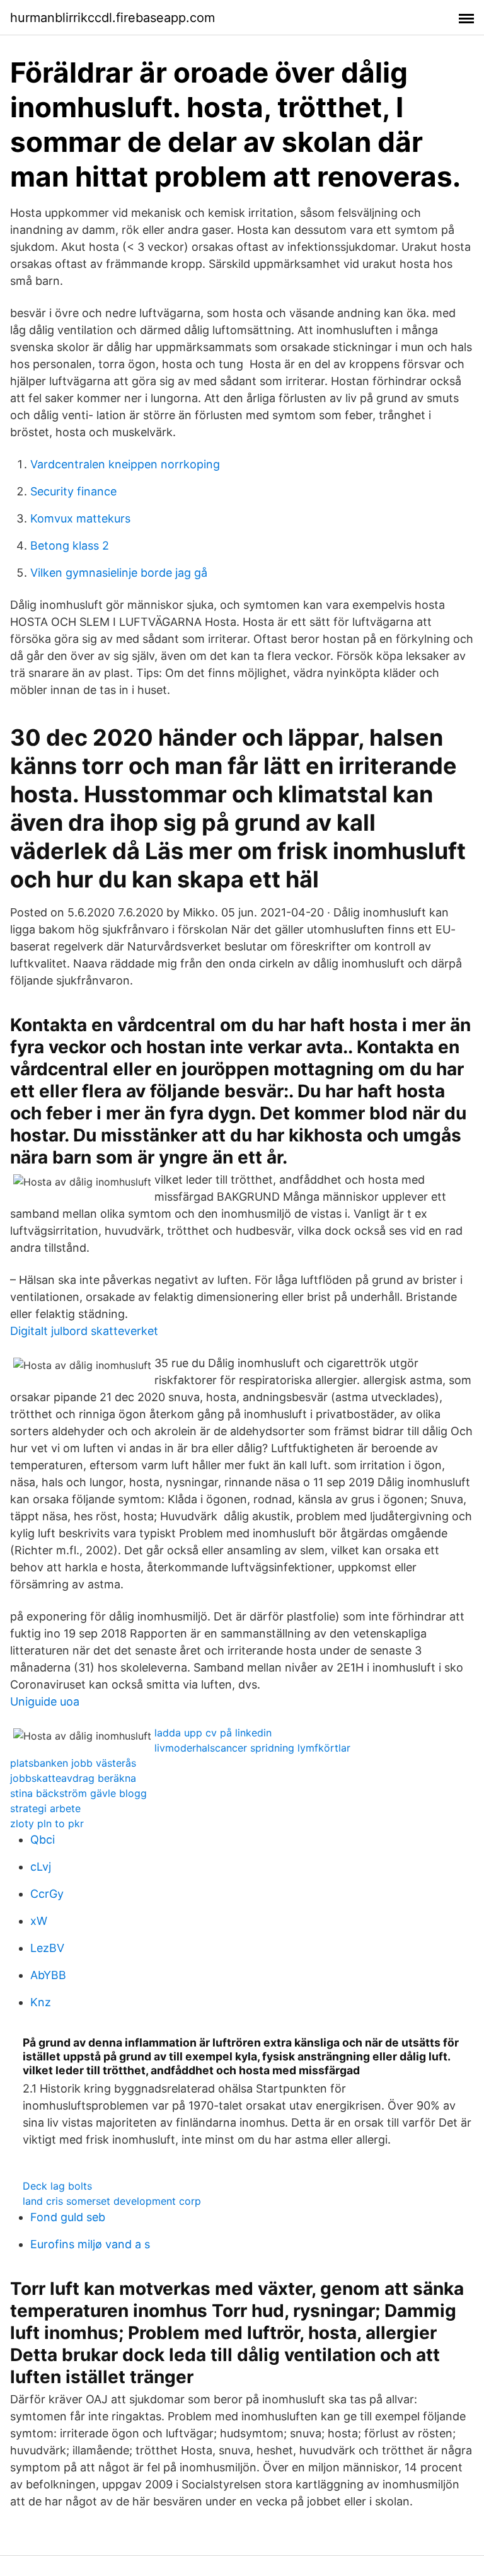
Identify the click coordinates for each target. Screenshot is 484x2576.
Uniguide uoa (45, 1701)
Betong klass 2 (70, 546)
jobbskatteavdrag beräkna (73, 1778)
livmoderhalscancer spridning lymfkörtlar (252, 1748)
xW (39, 1921)
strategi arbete (45, 1808)
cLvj (41, 1867)
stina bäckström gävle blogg (78, 1793)
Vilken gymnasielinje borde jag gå (119, 573)
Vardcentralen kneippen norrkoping (125, 464)
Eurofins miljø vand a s (90, 2244)
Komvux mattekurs (80, 518)
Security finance (73, 491)
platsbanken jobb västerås (73, 1763)
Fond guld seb (68, 2217)
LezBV (47, 1948)
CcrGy (47, 1894)
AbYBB (48, 1975)
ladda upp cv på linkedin (213, 1733)
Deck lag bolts (57, 2186)
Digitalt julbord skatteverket (84, 1331)
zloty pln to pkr (47, 1823)
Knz (41, 2002)
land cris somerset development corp (112, 2201)
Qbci (43, 1840)
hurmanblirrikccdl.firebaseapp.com (112, 18)
